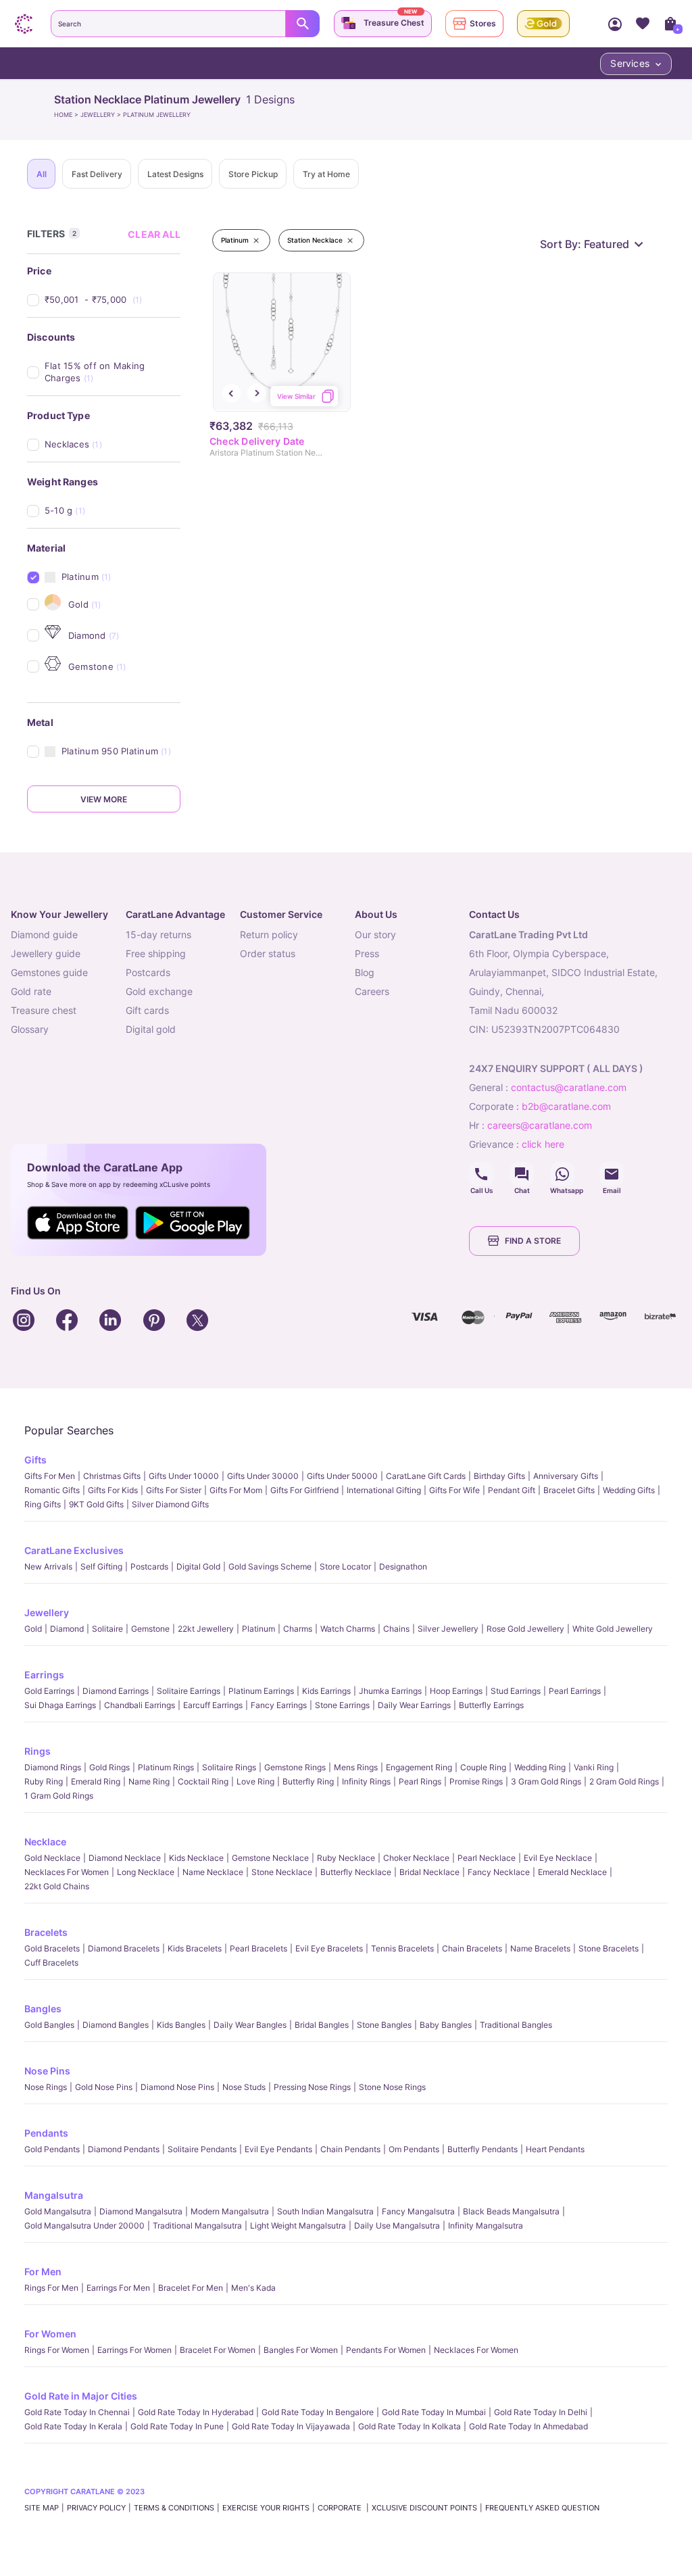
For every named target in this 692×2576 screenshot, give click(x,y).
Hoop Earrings (456, 1691)
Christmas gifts (112, 1476)
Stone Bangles (384, 2025)
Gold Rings (109, 1767)
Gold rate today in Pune (177, 2426)
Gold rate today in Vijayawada (291, 2426)
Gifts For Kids (113, 1490)
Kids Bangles (181, 2025)
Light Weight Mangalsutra (298, 2226)
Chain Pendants (350, 2149)
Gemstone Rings (295, 1767)
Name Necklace (213, 1872)
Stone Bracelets (609, 1948)
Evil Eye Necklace (558, 1858)
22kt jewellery (206, 1629)
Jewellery (47, 1612)
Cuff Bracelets (51, 1963)
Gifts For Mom (236, 1490)
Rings (38, 1751)
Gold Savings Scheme (270, 1566)
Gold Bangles (49, 2025)
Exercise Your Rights (266, 2508)
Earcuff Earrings (213, 1705)
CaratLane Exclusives (74, 1550)
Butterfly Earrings (491, 1705)
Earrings (44, 1675)
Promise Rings (476, 1781)
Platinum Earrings (261, 1691)
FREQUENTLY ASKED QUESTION (542, 2508)
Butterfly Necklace (356, 1872)
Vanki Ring (594, 1767)
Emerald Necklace (572, 1872)
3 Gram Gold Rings (546, 1781)
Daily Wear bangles (250, 2025)
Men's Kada (253, 2288)
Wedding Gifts (629, 1490)
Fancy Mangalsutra (418, 2211)
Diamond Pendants (124, 2149)
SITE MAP (42, 2508)
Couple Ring (483, 1767)
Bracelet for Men (191, 2288)
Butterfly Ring (308, 1781)
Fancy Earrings (279, 1705)
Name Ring (149, 1781)
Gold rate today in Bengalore (318, 2412)
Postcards (149, 1566)
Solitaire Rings (229, 1767)
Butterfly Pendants (483, 2149)
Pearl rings (420, 1781)
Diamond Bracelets (124, 1948)
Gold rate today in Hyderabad (196, 2412)
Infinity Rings (366, 1781)
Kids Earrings (326, 1691)
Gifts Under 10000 (184, 1476)
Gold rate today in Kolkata (410, 2426)
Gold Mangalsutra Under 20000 (84, 2226)
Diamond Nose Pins (177, 2087)
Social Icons (481, 1174)
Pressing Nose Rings (312, 2087)
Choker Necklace (416, 1858)
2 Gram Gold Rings (624, 1781)
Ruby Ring (44, 1781)
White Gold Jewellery (613, 1629)
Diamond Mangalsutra (141, 2211)
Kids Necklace (196, 1858)
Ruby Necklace (346, 1858)
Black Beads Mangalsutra (511, 2211)
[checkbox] (113, 300)
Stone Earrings (342, 1705)
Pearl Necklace (487, 1858)
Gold (33, 1629)
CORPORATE (341, 2508)
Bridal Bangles (322, 2025)
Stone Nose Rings (392, 2087)
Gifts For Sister (174, 1490)
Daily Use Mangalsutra (397, 2226)
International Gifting (384, 1490)
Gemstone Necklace (270, 1858)
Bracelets (46, 1932)
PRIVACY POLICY (96, 2508)
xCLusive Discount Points (424, 2508)
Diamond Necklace (125, 1858)
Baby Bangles (446, 2025)
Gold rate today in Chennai (77, 2412)
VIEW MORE (104, 799)
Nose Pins (47, 2071)
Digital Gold (198, 1566)
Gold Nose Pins (104, 2087)
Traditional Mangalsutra (197, 2226)
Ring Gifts (43, 1504)
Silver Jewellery (448, 1629)
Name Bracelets (540, 1948)
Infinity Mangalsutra (486, 2226)
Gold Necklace (52, 1858)
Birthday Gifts (499, 1476)
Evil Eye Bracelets (329, 1948)
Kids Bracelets (195, 1948)
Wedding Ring (540, 1767)
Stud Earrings (516, 1691)
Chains (396, 1629)
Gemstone (150, 1629)
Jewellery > (102, 115)
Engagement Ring (419, 1767)
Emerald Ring (96, 1781)
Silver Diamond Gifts (170, 1504)
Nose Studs (244, 2087)
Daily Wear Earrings (414, 1705)
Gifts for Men (50, 1476)
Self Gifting (101, 1566)
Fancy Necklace (499, 1872)
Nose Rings (46, 2087)
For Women (50, 2334)
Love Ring (255, 1781)
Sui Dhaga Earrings (60, 1705)
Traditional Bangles (516, 2025)
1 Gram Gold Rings (59, 1796)
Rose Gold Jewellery (525, 1629)
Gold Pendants (52, 2149)
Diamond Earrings (116, 1691)
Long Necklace (146, 1872)
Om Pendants (414, 2149)
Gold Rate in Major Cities (81, 2396)
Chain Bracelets (472, 1948)
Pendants (46, 2133)
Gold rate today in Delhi (541, 2412)
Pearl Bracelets (258, 1948)
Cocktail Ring (203, 1781)
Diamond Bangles (116, 2025)
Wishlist (642, 24)
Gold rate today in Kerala (73, 2426)
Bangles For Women (301, 2350)
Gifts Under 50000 (342, 1476)
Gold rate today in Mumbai (434, 2412)
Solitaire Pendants (202, 2149)
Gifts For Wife (454, 1490)
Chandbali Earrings (140, 1705)
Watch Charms (348, 1629)
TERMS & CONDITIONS (174, 2508)
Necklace (45, 1842)
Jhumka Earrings (390, 1691)
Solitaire (107, 1629)
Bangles (43, 2009)
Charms (298, 1629)
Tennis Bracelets (402, 1948)
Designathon (403, 1566)
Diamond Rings (53, 1767)
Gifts (35, 1460)
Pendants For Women (386, 2350)
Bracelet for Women (218, 2350)
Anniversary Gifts (566, 1476)
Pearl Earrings (575, 1691)
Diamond (67, 1629)
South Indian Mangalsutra (325, 2211)
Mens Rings (356, 1767)
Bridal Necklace (429, 1872)
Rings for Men (51, 2288)
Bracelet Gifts (569, 1490)
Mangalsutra (54, 2195)
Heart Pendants (555, 2149)
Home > (67, 115)
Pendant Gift (512, 1490)
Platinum (258, 1629)
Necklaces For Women (67, 1872)
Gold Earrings (49, 1691)
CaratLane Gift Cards (426, 1476)
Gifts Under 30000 (263, 1476)
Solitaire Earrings (189, 1691)
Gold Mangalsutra (58, 2211)
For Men (43, 2271)
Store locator (345, 1566)
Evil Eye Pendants (278, 2149)
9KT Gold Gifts (96, 1504)
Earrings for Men (118, 2288)
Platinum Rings (166, 1767)
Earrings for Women (134, 2350)
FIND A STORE (533, 1241)
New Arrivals (48, 1566)
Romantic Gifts (52, 1490)
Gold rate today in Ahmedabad (528, 2426)
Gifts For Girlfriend (304, 1490)
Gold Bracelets (52, 1948)
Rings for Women (57, 2350)
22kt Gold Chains (57, 1886)
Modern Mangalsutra (230, 2211)
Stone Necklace (282, 1872)
